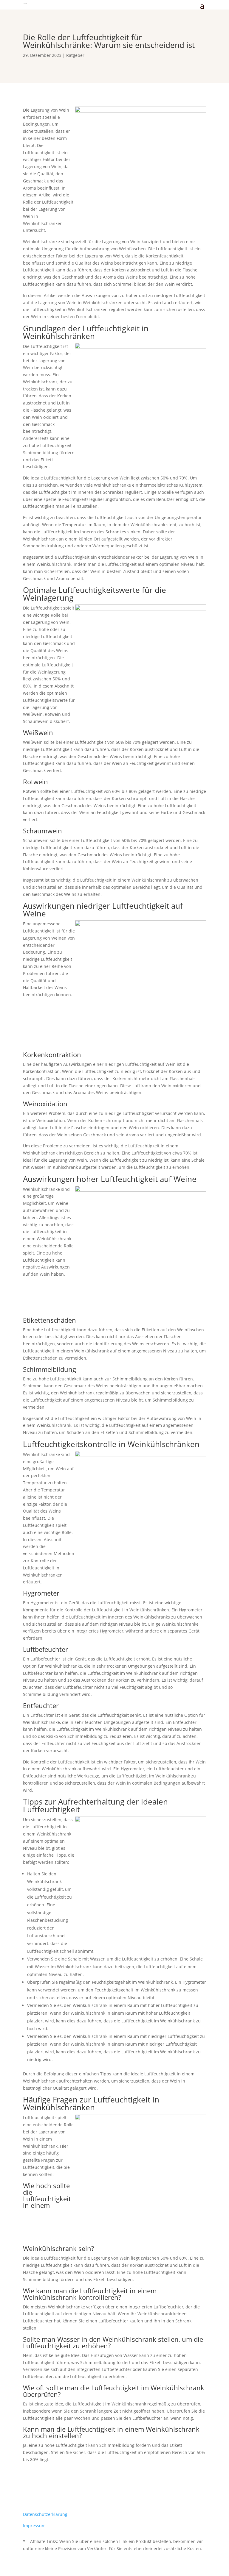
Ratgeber (75, 55)
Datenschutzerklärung (45, 2514)
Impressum (34, 2526)
